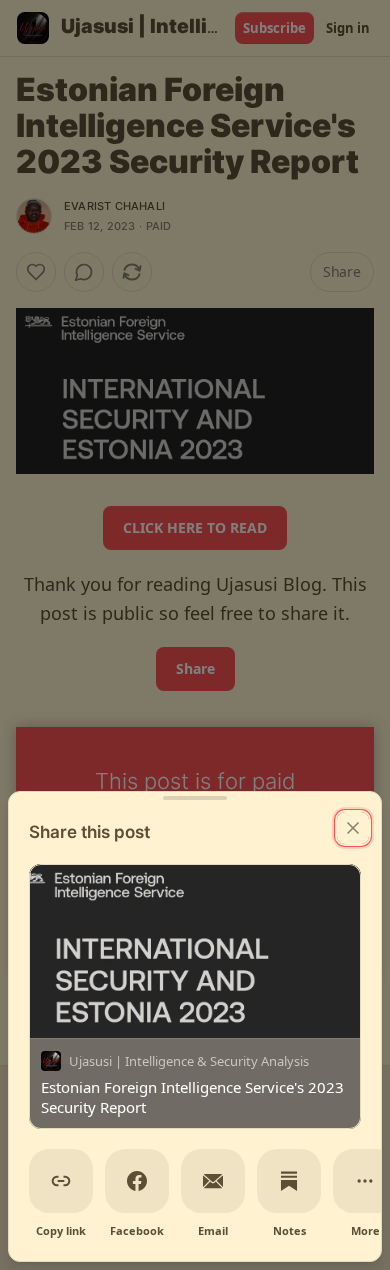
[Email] (213, 1181)
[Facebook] (137, 1181)
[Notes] (289, 1181)
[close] (353, 828)
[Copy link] (61, 1181)
